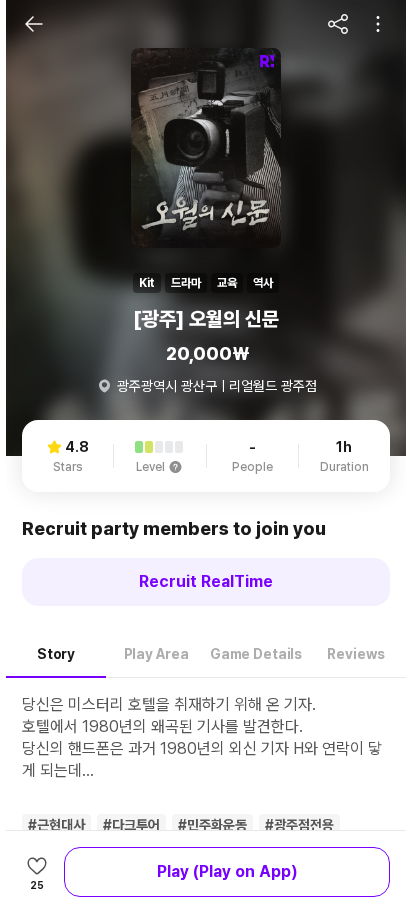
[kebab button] (378, 24)
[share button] (338, 24)
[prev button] (34, 24)
